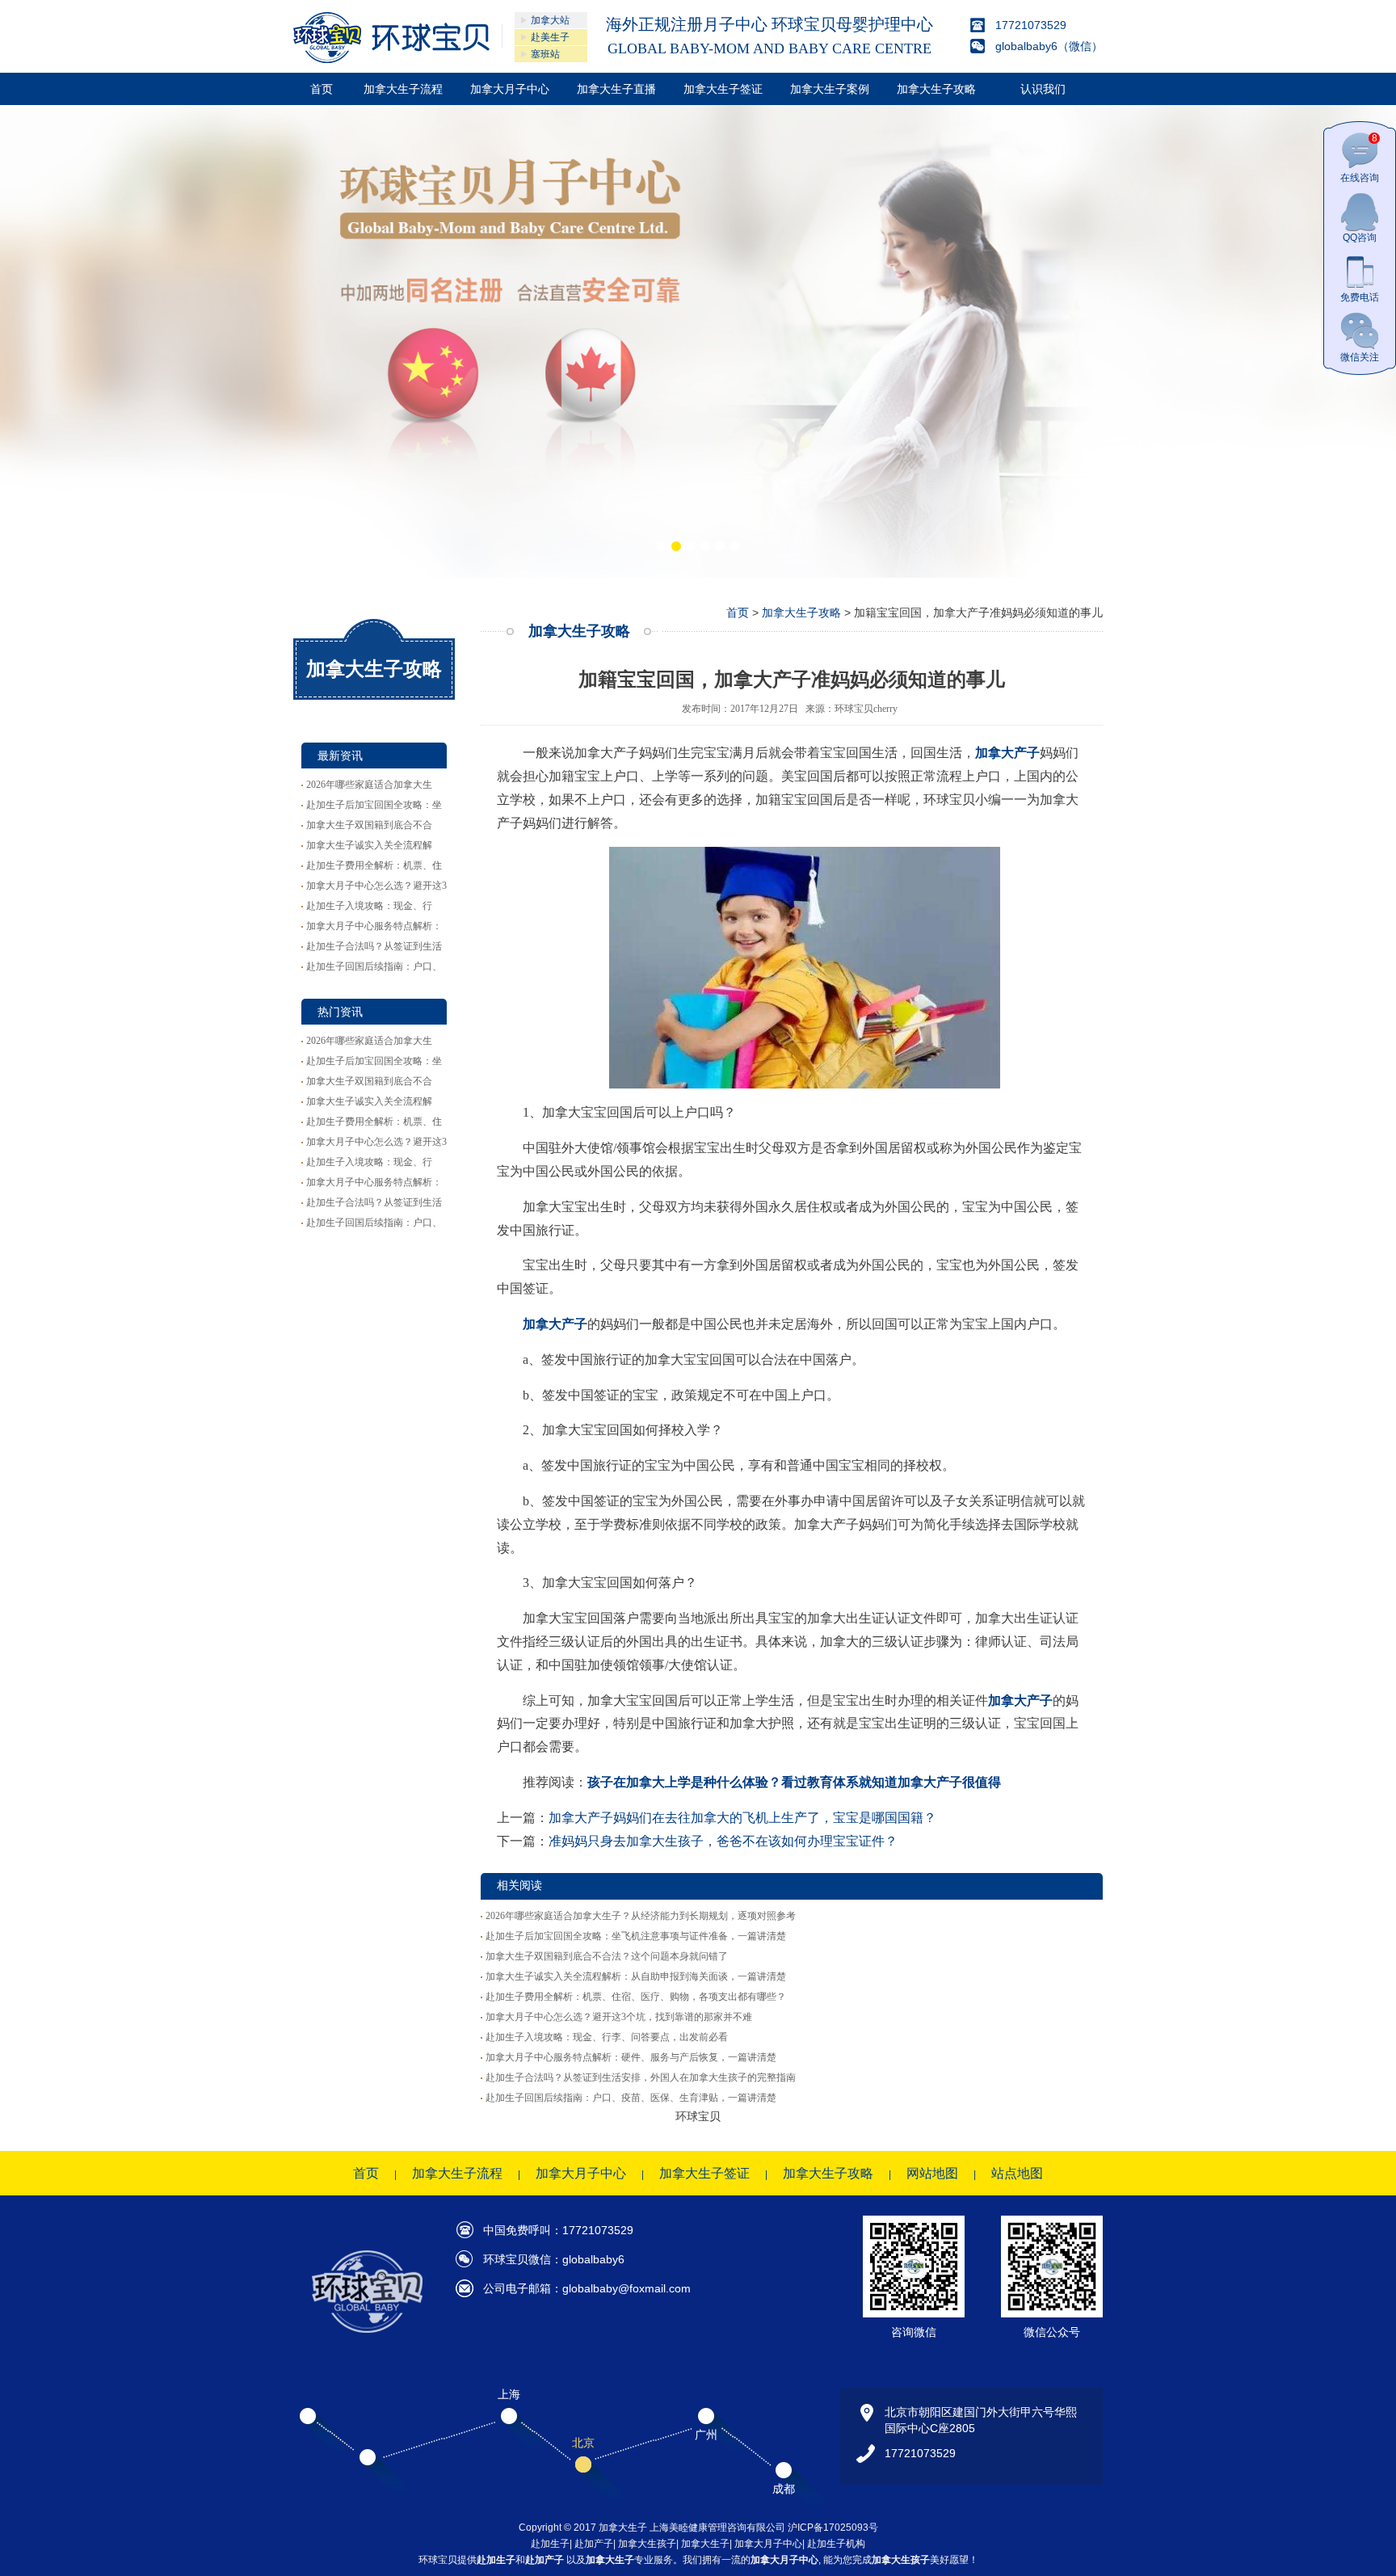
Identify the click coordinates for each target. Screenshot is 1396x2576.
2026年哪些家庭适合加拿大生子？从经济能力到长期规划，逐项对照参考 (641, 1916)
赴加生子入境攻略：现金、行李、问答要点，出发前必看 (607, 2037)
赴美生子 (550, 37)
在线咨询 (1360, 158)
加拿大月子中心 (510, 89)
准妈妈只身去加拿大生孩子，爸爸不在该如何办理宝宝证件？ (723, 1841)
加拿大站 (550, 20)
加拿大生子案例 (830, 89)
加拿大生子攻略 (936, 89)
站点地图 (1017, 2173)
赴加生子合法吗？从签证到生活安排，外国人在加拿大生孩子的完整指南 (641, 2077)
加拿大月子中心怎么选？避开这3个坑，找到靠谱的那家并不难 (619, 2017)
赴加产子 (594, 2544)
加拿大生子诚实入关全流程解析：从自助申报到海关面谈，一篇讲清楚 (636, 1976)
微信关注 (1360, 357)
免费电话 (1360, 297)
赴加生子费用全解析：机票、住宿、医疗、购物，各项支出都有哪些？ (636, 1997)
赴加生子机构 (836, 2544)
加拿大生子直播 (616, 89)
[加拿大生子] (391, 38)
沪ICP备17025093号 (833, 2528)
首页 (322, 89)
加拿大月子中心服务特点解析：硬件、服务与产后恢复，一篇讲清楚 (631, 2057)
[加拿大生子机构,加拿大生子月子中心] (698, 341)
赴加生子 (550, 2544)
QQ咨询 (1360, 238)
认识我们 (1043, 89)
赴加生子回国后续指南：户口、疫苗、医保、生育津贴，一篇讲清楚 (631, 2098)
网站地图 (932, 2173)
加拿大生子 (705, 2544)
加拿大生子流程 (403, 89)
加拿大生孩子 (647, 2544)
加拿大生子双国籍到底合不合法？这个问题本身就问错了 (607, 1956)
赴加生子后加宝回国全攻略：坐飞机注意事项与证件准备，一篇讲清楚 (636, 1936)
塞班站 (545, 54)
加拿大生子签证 (723, 89)
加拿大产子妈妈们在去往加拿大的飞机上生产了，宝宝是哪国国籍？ (742, 1818)
